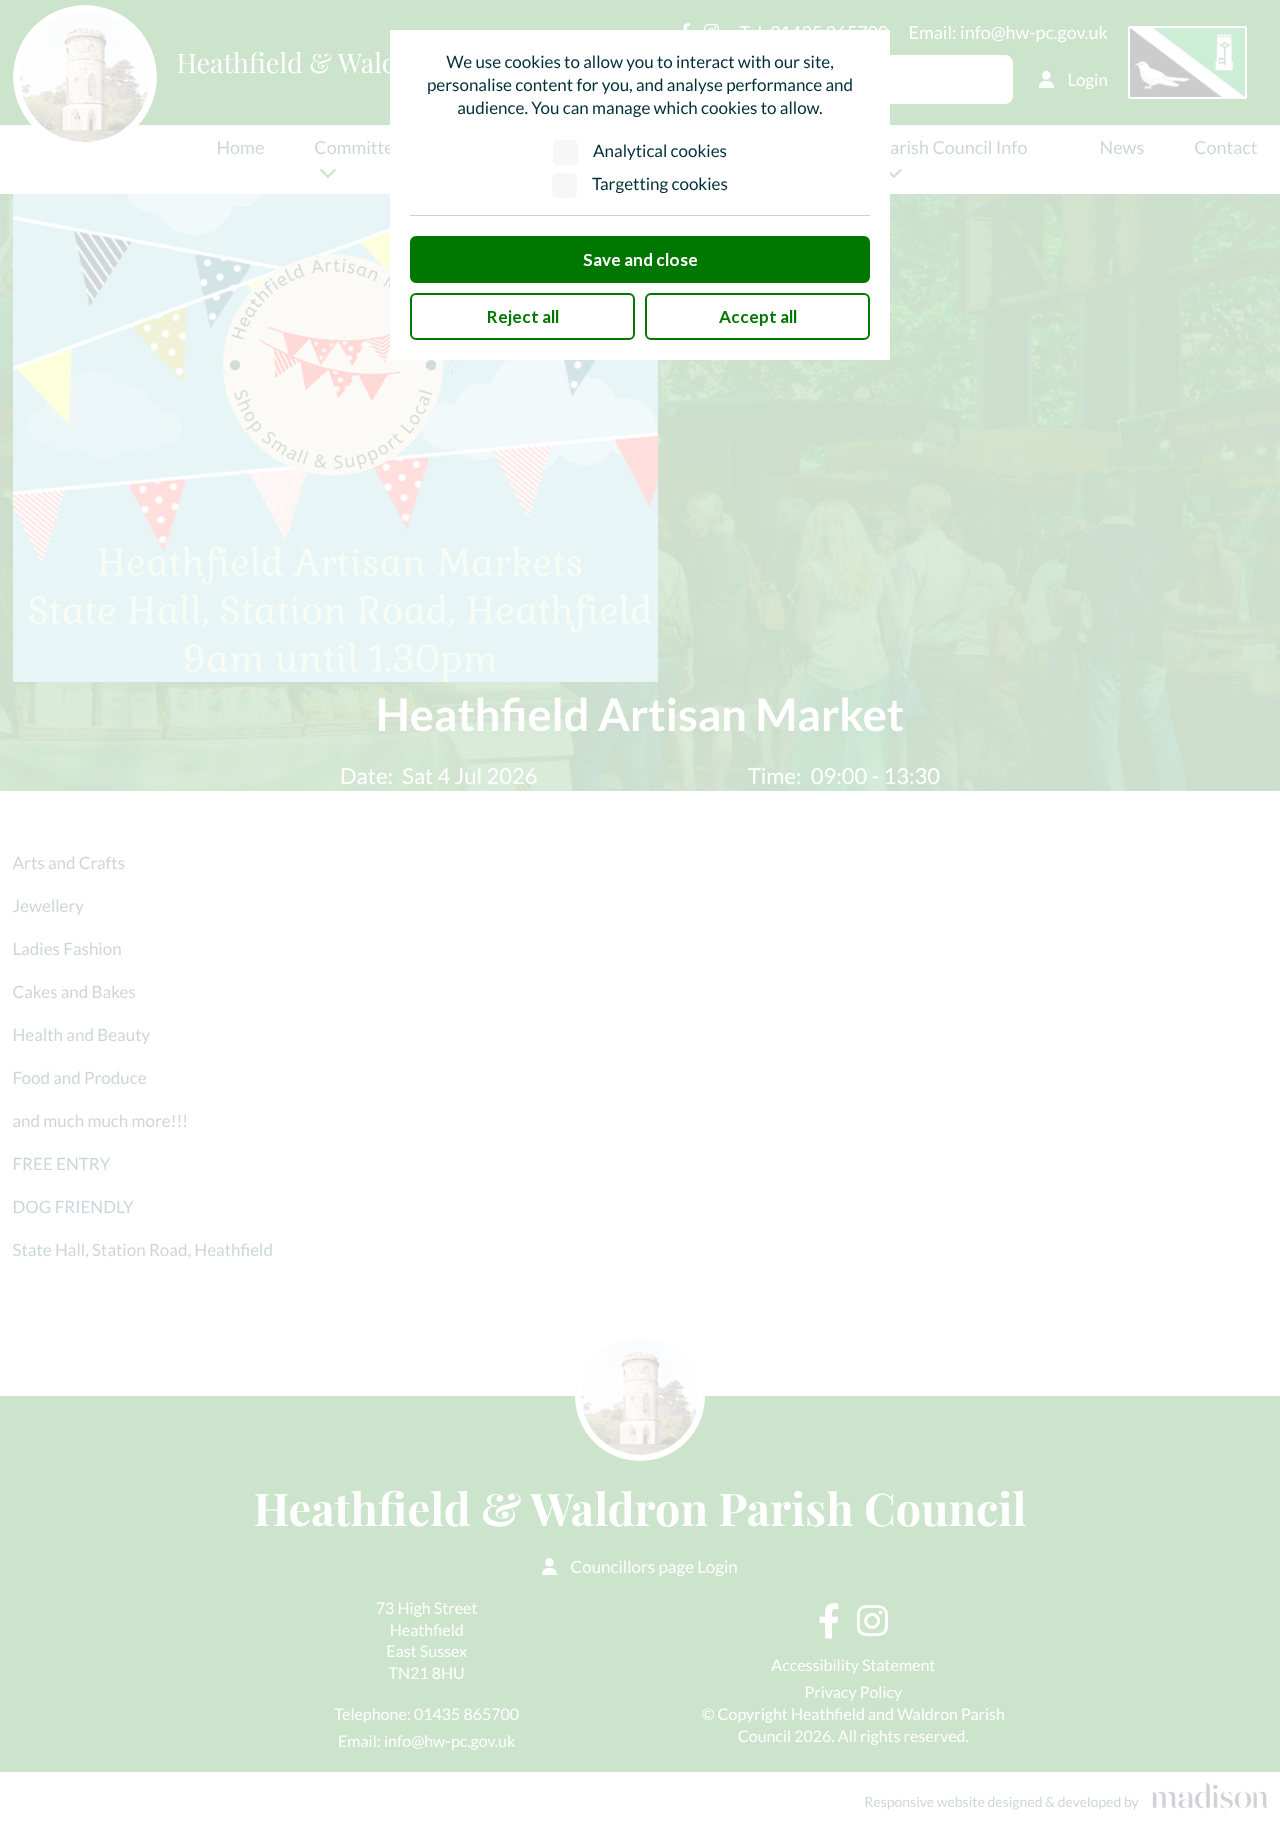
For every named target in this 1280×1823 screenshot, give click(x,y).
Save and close (640, 259)
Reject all (523, 316)
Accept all (758, 316)
